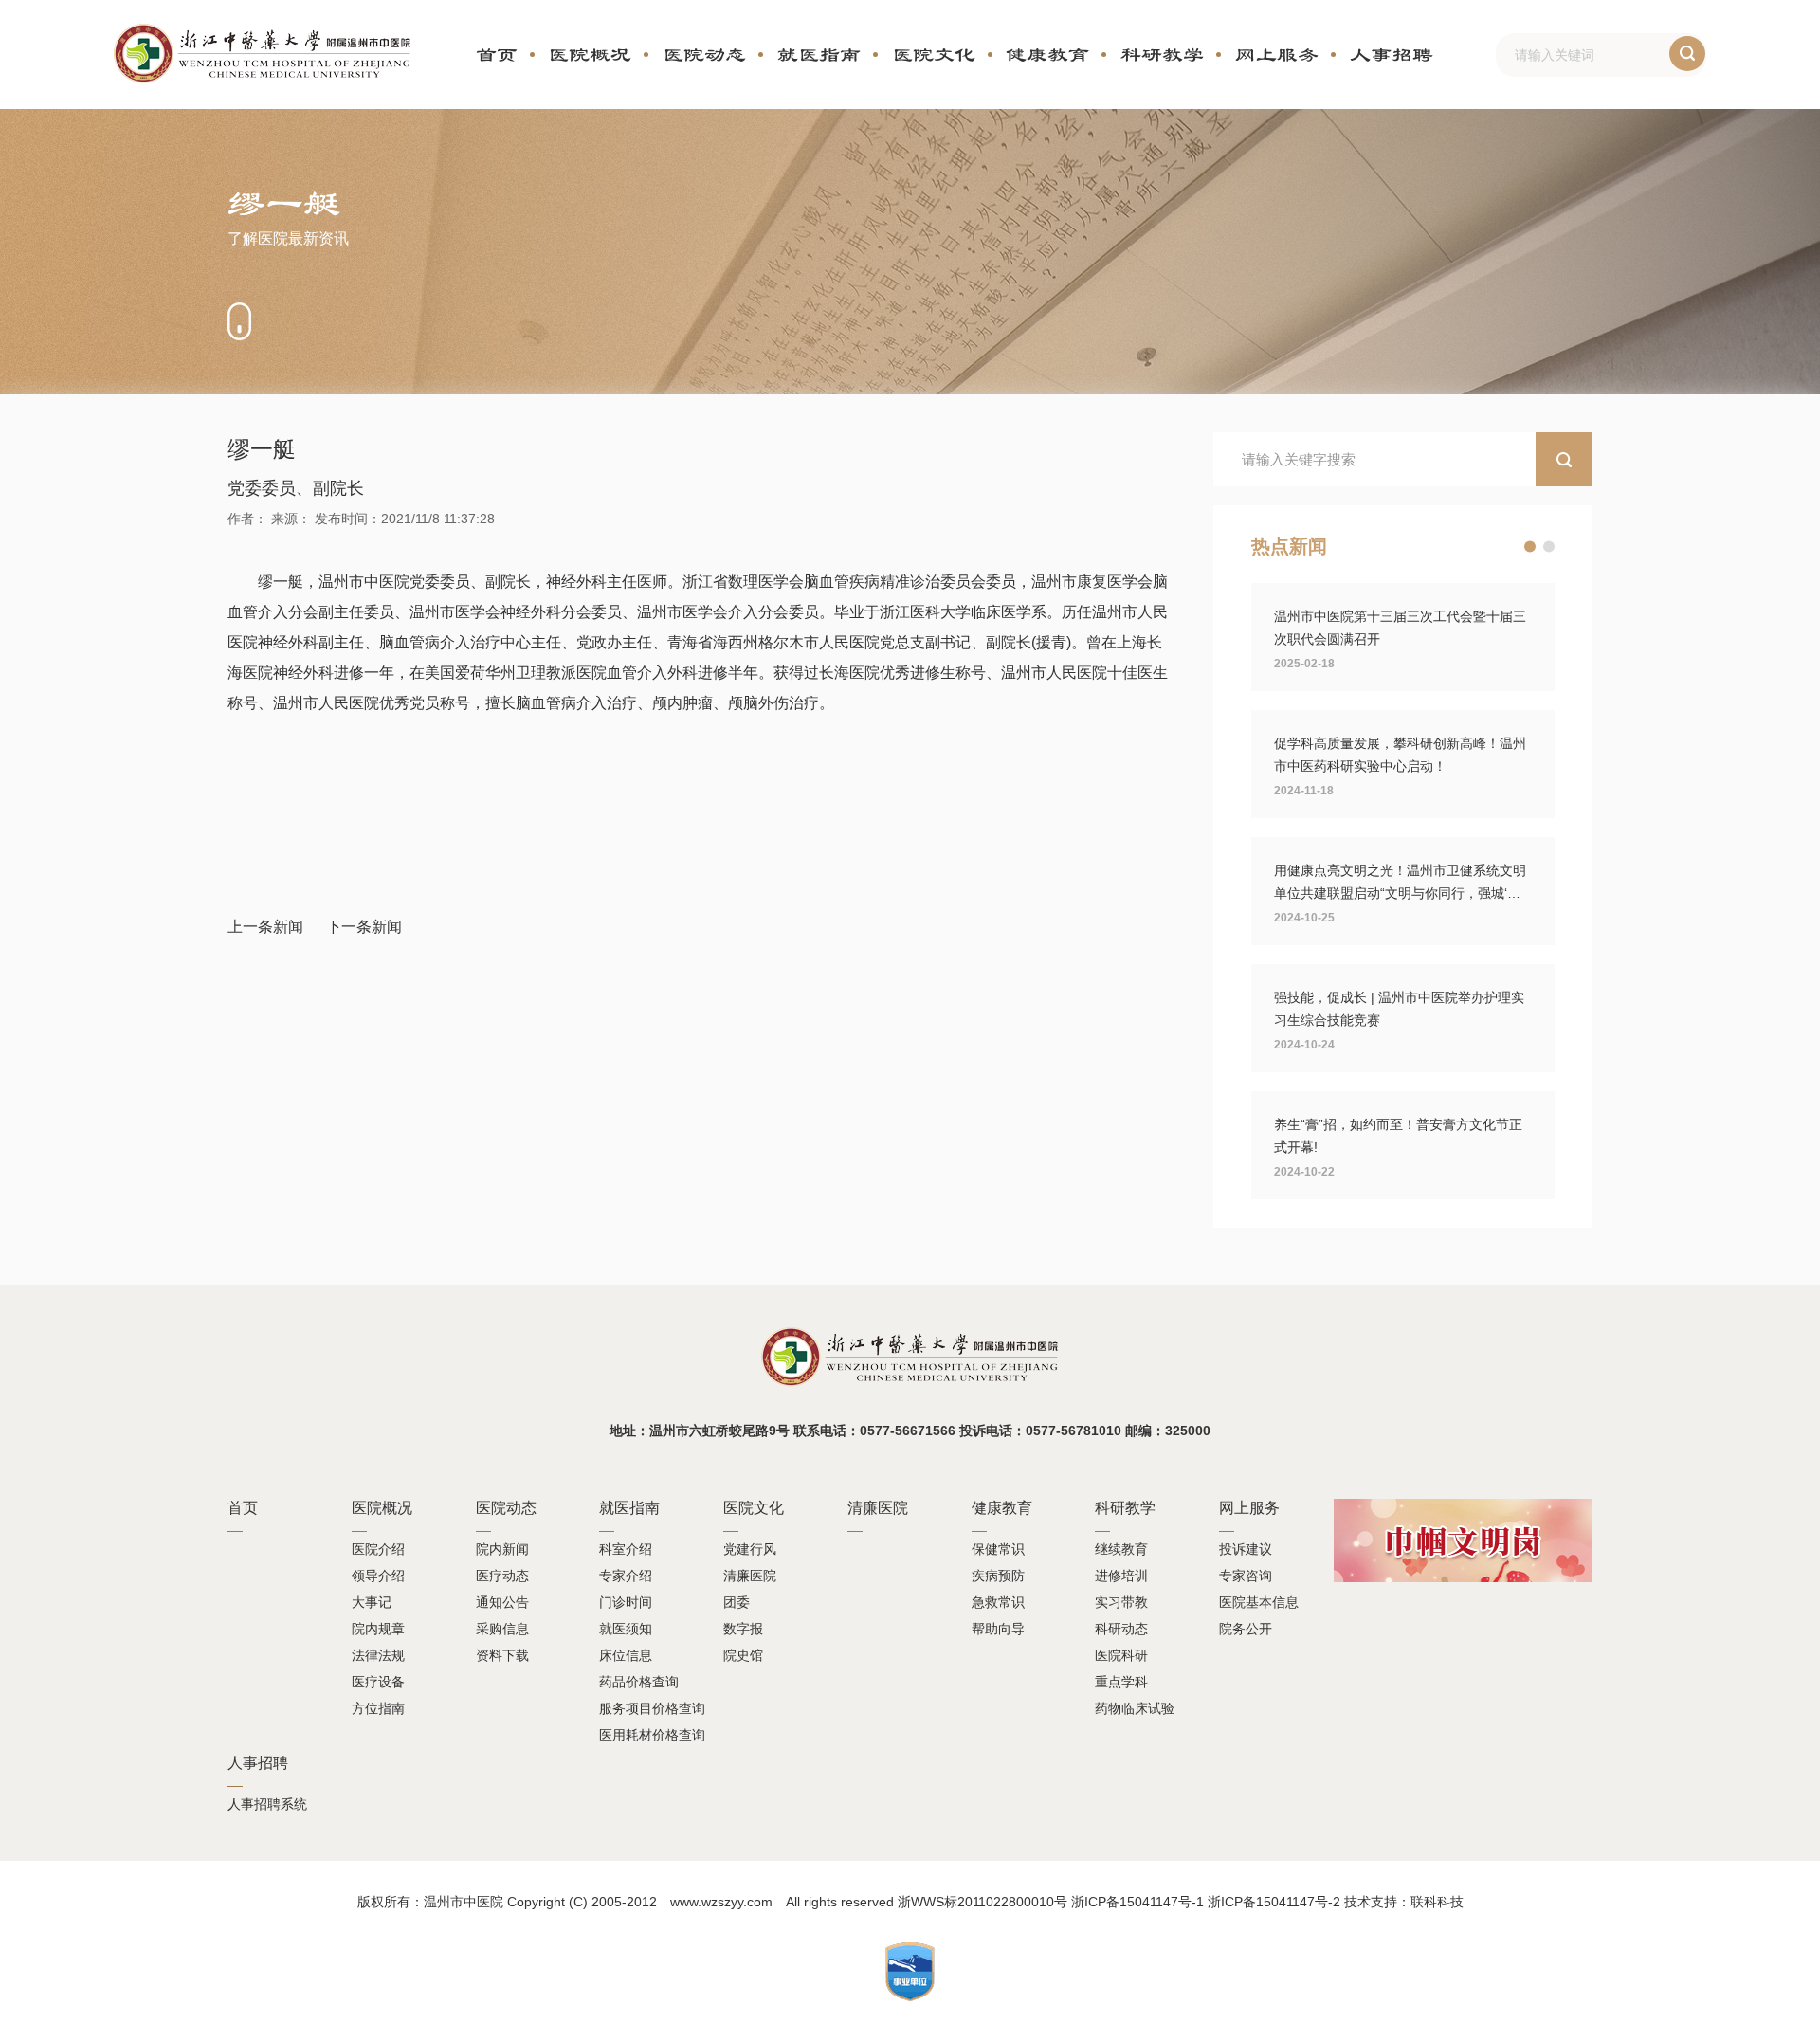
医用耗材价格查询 (652, 1735)
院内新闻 (502, 1549)
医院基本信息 (1259, 1602)
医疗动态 (502, 1576)
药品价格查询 (639, 1682)
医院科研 (1121, 1655)
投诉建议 (1246, 1549)
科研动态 (1121, 1629)
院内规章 (378, 1629)
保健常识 (998, 1549)
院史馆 (743, 1655)
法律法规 (378, 1655)
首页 (497, 54)
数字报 (743, 1629)
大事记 (372, 1602)
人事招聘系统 (267, 1804)
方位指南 (378, 1708)
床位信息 (626, 1655)
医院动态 (704, 54)
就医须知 (626, 1629)
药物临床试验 (1135, 1708)
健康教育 (1047, 54)
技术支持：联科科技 (1404, 1902)
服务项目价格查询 (652, 1708)
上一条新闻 (265, 927)
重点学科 (1121, 1682)
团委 (737, 1602)
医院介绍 (378, 1549)
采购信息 (502, 1629)
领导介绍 (378, 1576)
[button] (1530, 547)
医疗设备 (378, 1682)
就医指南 (819, 54)
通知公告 (502, 1602)
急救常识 (998, 1602)
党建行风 (750, 1549)
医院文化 (934, 54)
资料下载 (502, 1655)
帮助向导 (998, 1629)
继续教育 (1121, 1549)
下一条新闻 (364, 927)
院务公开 (1246, 1629)
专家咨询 (1246, 1576)
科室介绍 (626, 1549)
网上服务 (1277, 54)
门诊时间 (626, 1602)
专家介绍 (626, 1576)
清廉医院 (750, 1576)
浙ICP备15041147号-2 (1274, 1902)
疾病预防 (998, 1576)
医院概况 (590, 54)
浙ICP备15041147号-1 (1137, 1902)
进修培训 (1121, 1576)
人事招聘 (1392, 54)
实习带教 (1121, 1602)
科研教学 (1162, 54)
